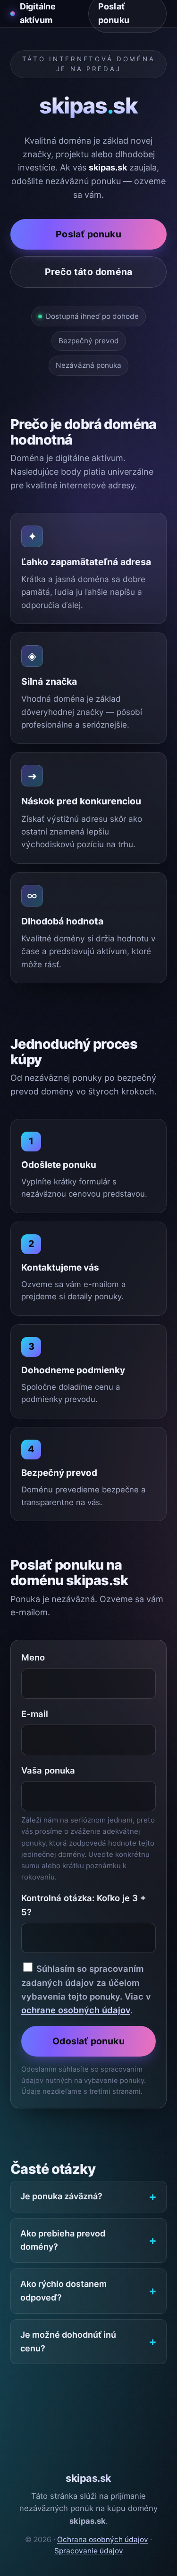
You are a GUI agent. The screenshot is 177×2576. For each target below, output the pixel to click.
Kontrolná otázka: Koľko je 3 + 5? (84, 1905)
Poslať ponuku (88, 234)
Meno (33, 1657)
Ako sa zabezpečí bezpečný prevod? (77, 2402)
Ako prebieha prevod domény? (63, 2240)
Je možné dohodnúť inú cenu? (68, 2341)
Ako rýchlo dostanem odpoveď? (63, 2291)
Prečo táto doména (88, 272)
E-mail (35, 1714)
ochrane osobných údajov (76, 2010)
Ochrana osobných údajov (103, 2540)
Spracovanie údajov (89, 2551)
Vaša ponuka (48, 1770)
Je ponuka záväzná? (61, 2196)
